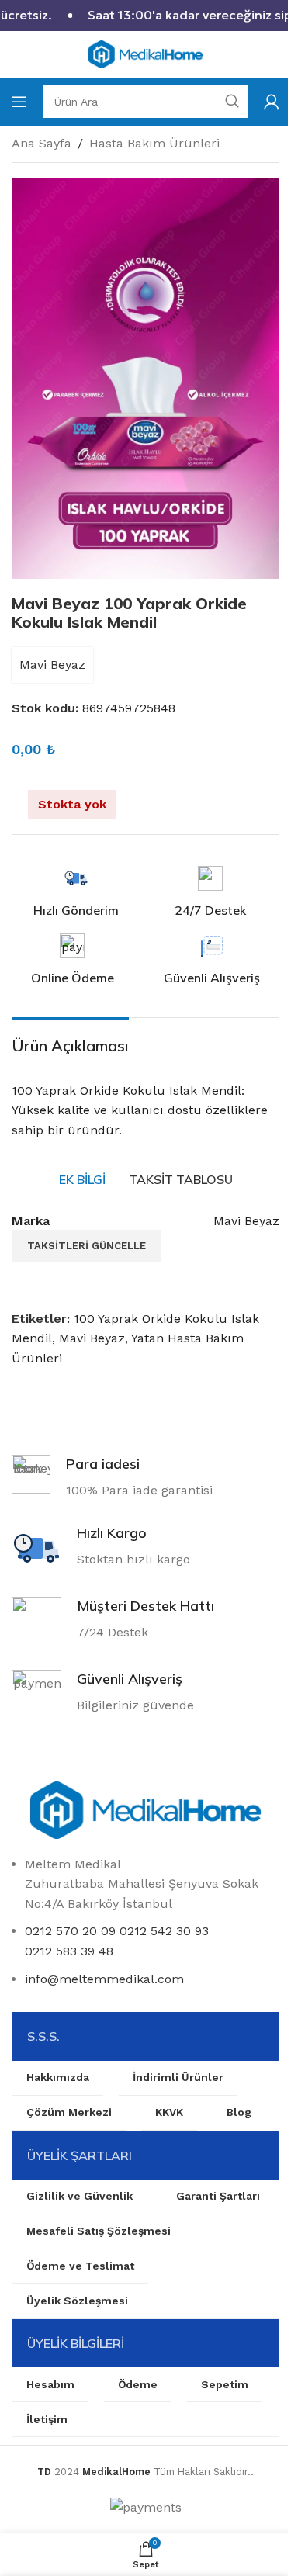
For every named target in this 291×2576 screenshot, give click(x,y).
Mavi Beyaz (52, 665)
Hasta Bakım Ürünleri (154, 143)
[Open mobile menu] (19, 102)
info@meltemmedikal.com (104, 1979)
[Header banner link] (145, 16)
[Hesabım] (272, 102)
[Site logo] (146, 53)
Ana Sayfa (42, 143)
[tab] (82, 1180)
